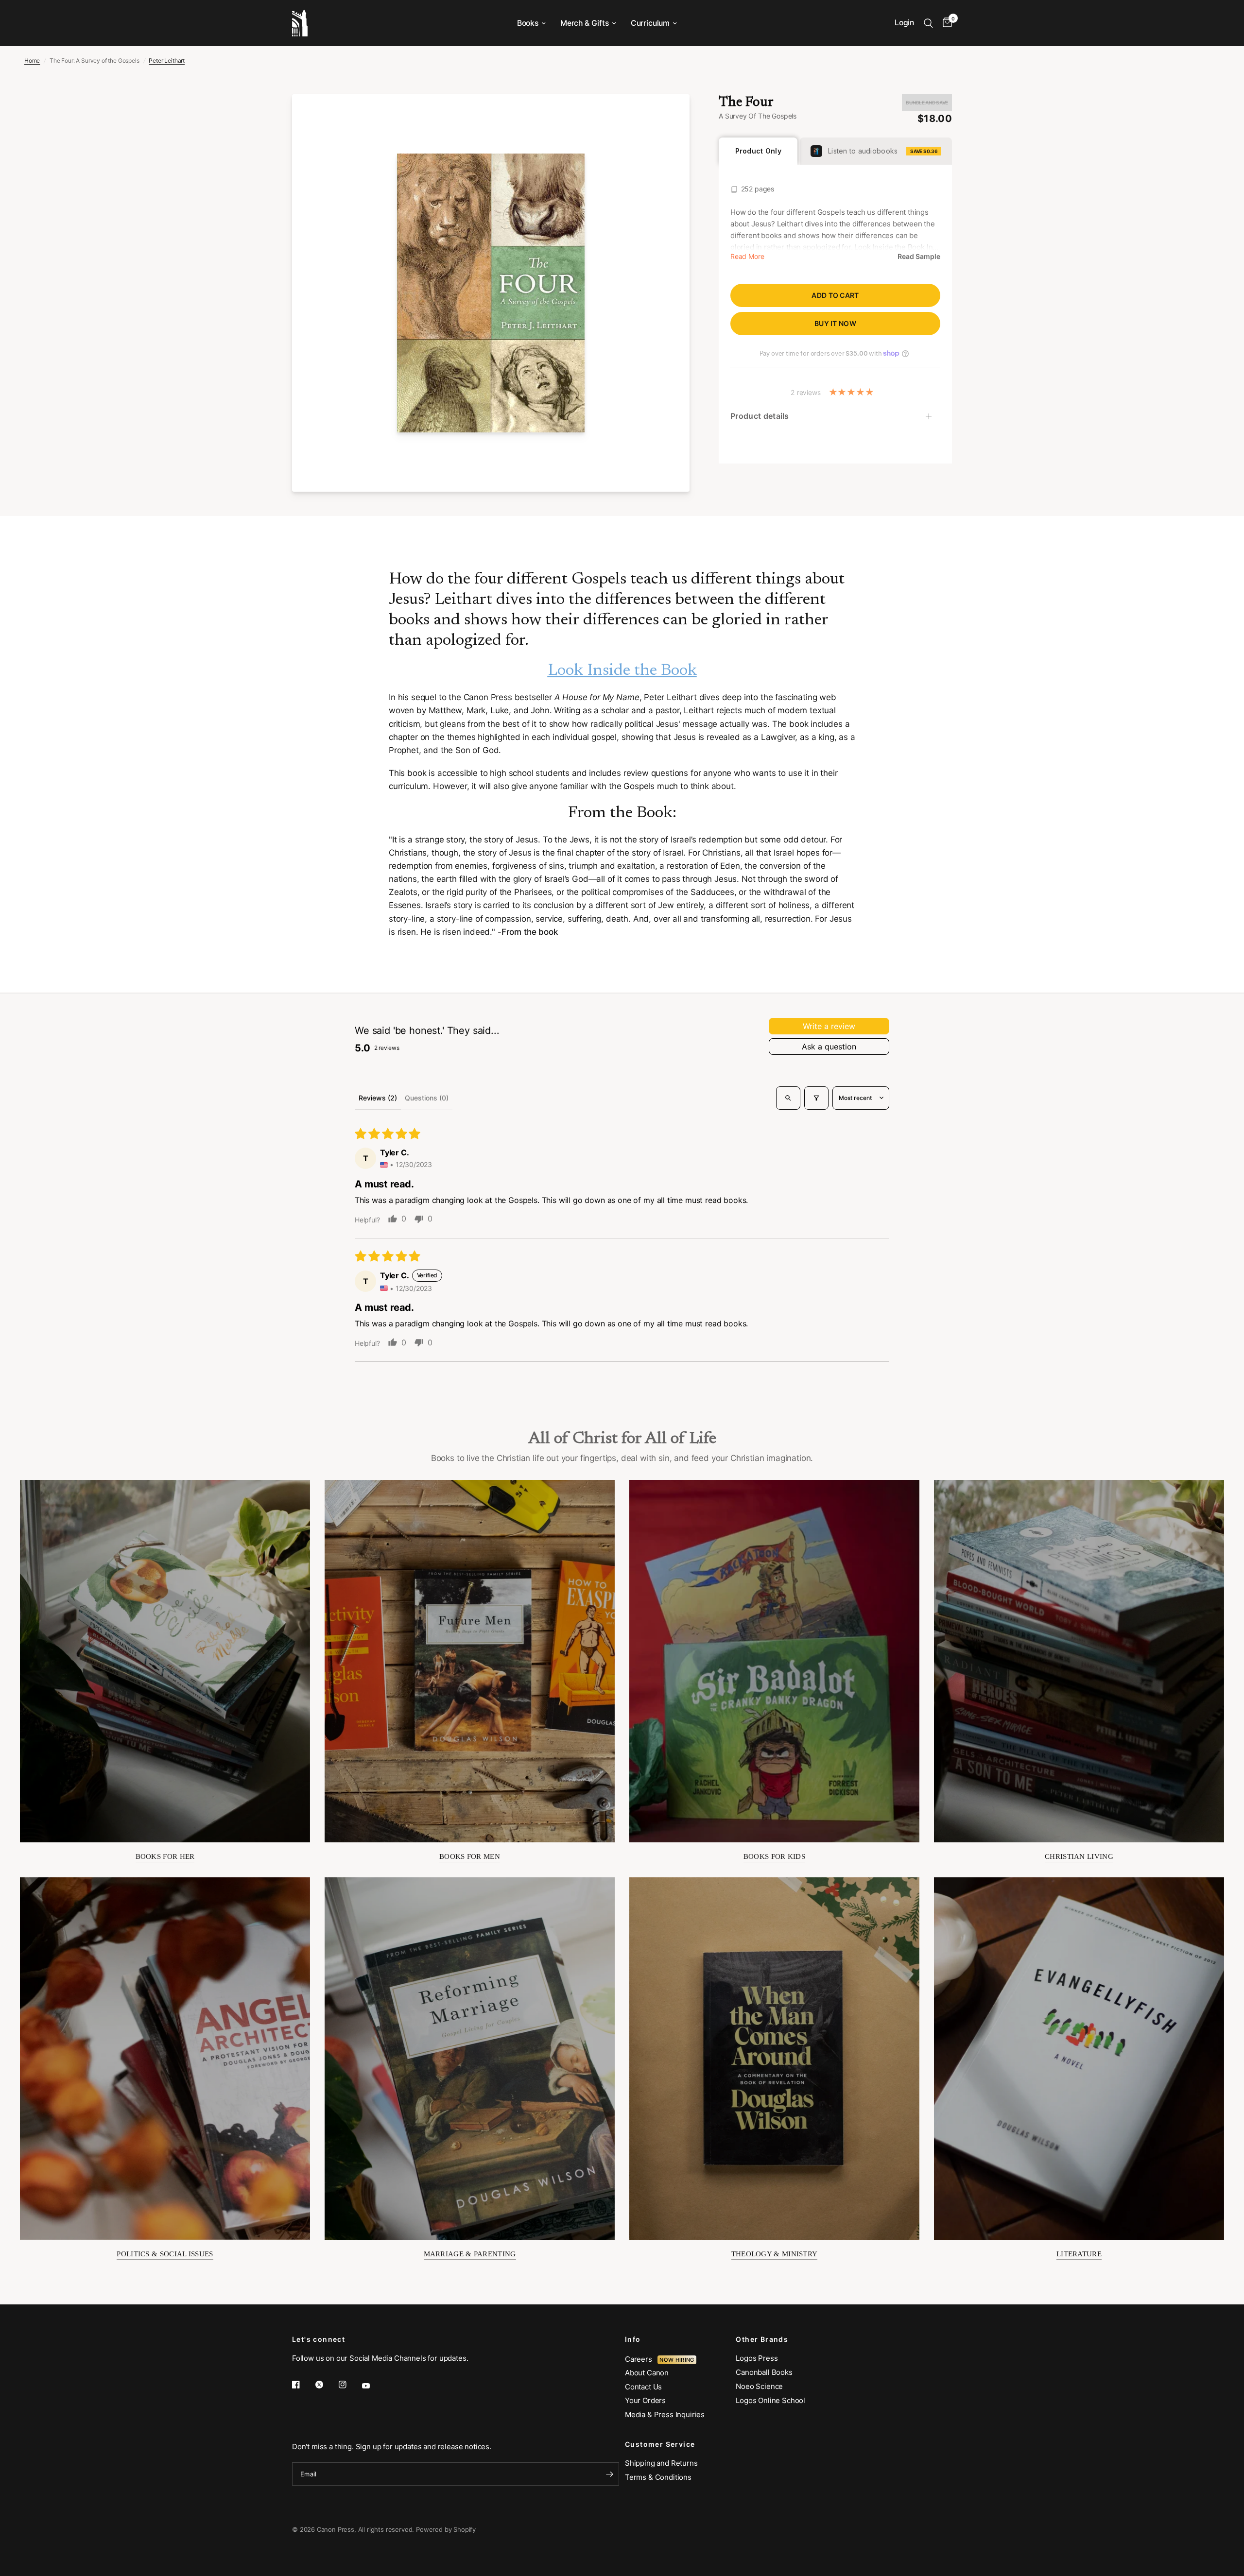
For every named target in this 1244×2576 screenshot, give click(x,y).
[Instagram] (349, 2385)
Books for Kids (774, 1856)
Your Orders (645, 2400)
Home (32, 60)
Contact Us (643, 2387)
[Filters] (816, 1098)
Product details (760, 416)
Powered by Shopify (446, 2529)
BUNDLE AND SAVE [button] (927, 103)
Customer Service (660, 2444)
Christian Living (1079, 1856)
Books (528, 23)
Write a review (829, 1026)
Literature (1079, 2254)
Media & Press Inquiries (665, 2414)
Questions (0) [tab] (427, 1098)
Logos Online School (770, 2400)
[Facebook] (303, 2385)
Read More (747, 257)
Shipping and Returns (661, 2463)
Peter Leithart (167, 60)
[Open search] (788, 1098)
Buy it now (835, 323)
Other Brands (762, 2339)
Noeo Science (759, 2386)
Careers (641, 2359)
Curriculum (650, 23)
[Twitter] (326, 2385)
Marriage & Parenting (470, 2254)
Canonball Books (764, 2372)
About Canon (647, 2373)
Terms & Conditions (658, 2477)
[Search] (928, 23)
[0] (945, 23)
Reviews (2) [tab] (378, 1098)
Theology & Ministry (775, 2254)
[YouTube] (373, 2386)
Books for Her (165, 1856)
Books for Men (470, 1856)
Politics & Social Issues (165, 2254)
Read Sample (919, 257)
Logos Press (757, 2358)
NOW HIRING (677, 2360)
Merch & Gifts (585, 23)
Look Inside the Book (622, 671)
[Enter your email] (609, 2474)
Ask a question (829, 1047)
